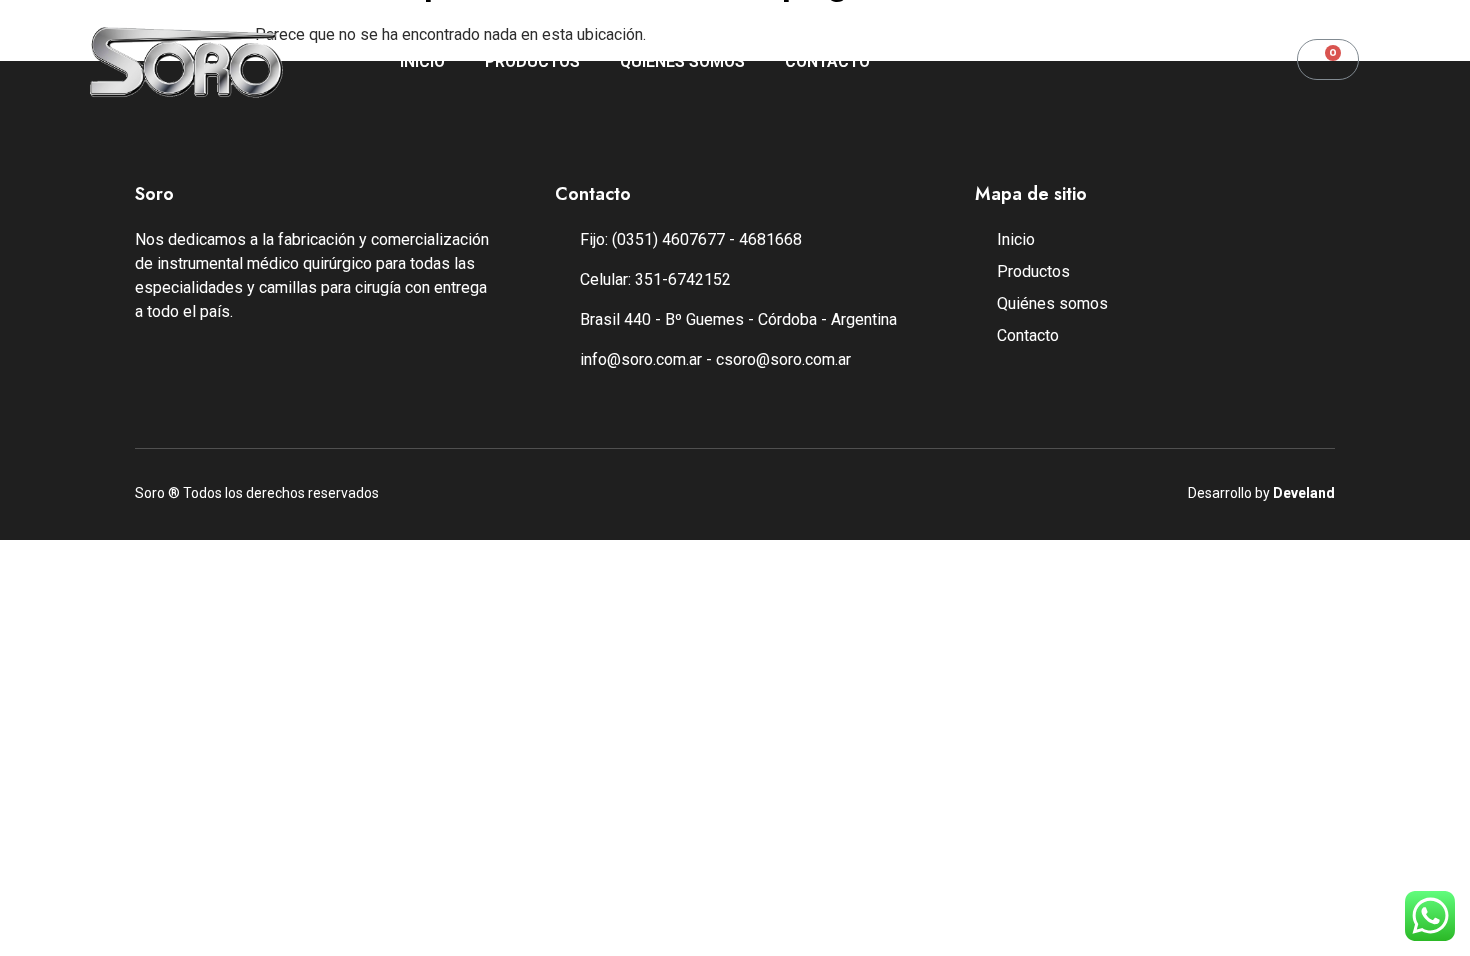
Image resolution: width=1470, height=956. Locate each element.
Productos (532, 61)
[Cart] (1328, 59)
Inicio (422, 61)
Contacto (827, 61)
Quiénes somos (682, 61)
